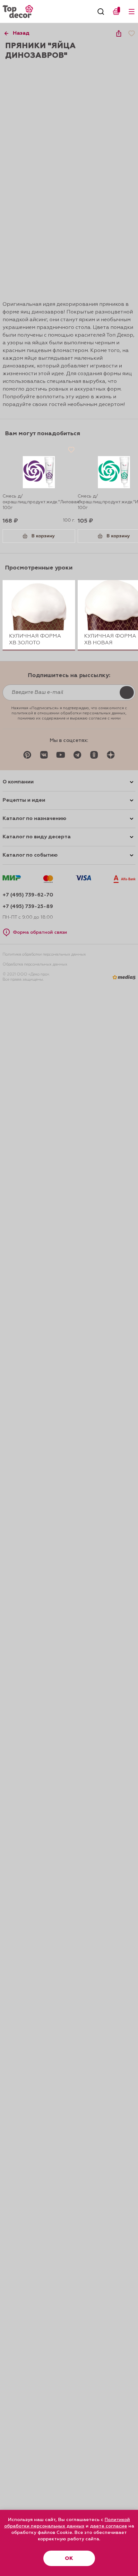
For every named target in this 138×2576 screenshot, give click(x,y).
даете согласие (108, 2526)
